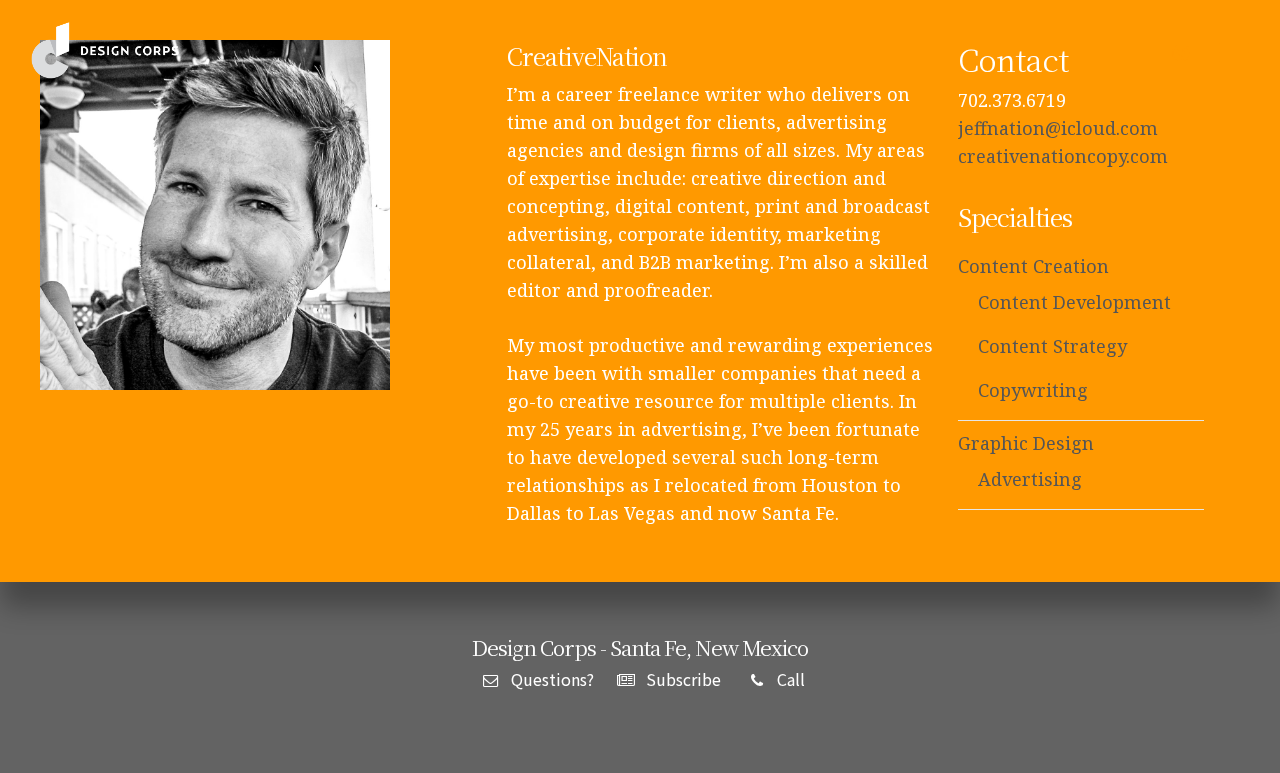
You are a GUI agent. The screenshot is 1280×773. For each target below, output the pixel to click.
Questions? (550, 679)
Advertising (1030, 479)
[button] (1235, 51)
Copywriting (1033, 390)
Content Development (1074, 302)
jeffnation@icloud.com (1058, 128)
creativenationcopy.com (1063, 156)
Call (789, 679)
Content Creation (1033, 266)
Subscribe (681, 679)
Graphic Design (1026, 443)
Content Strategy (1052, 346)
